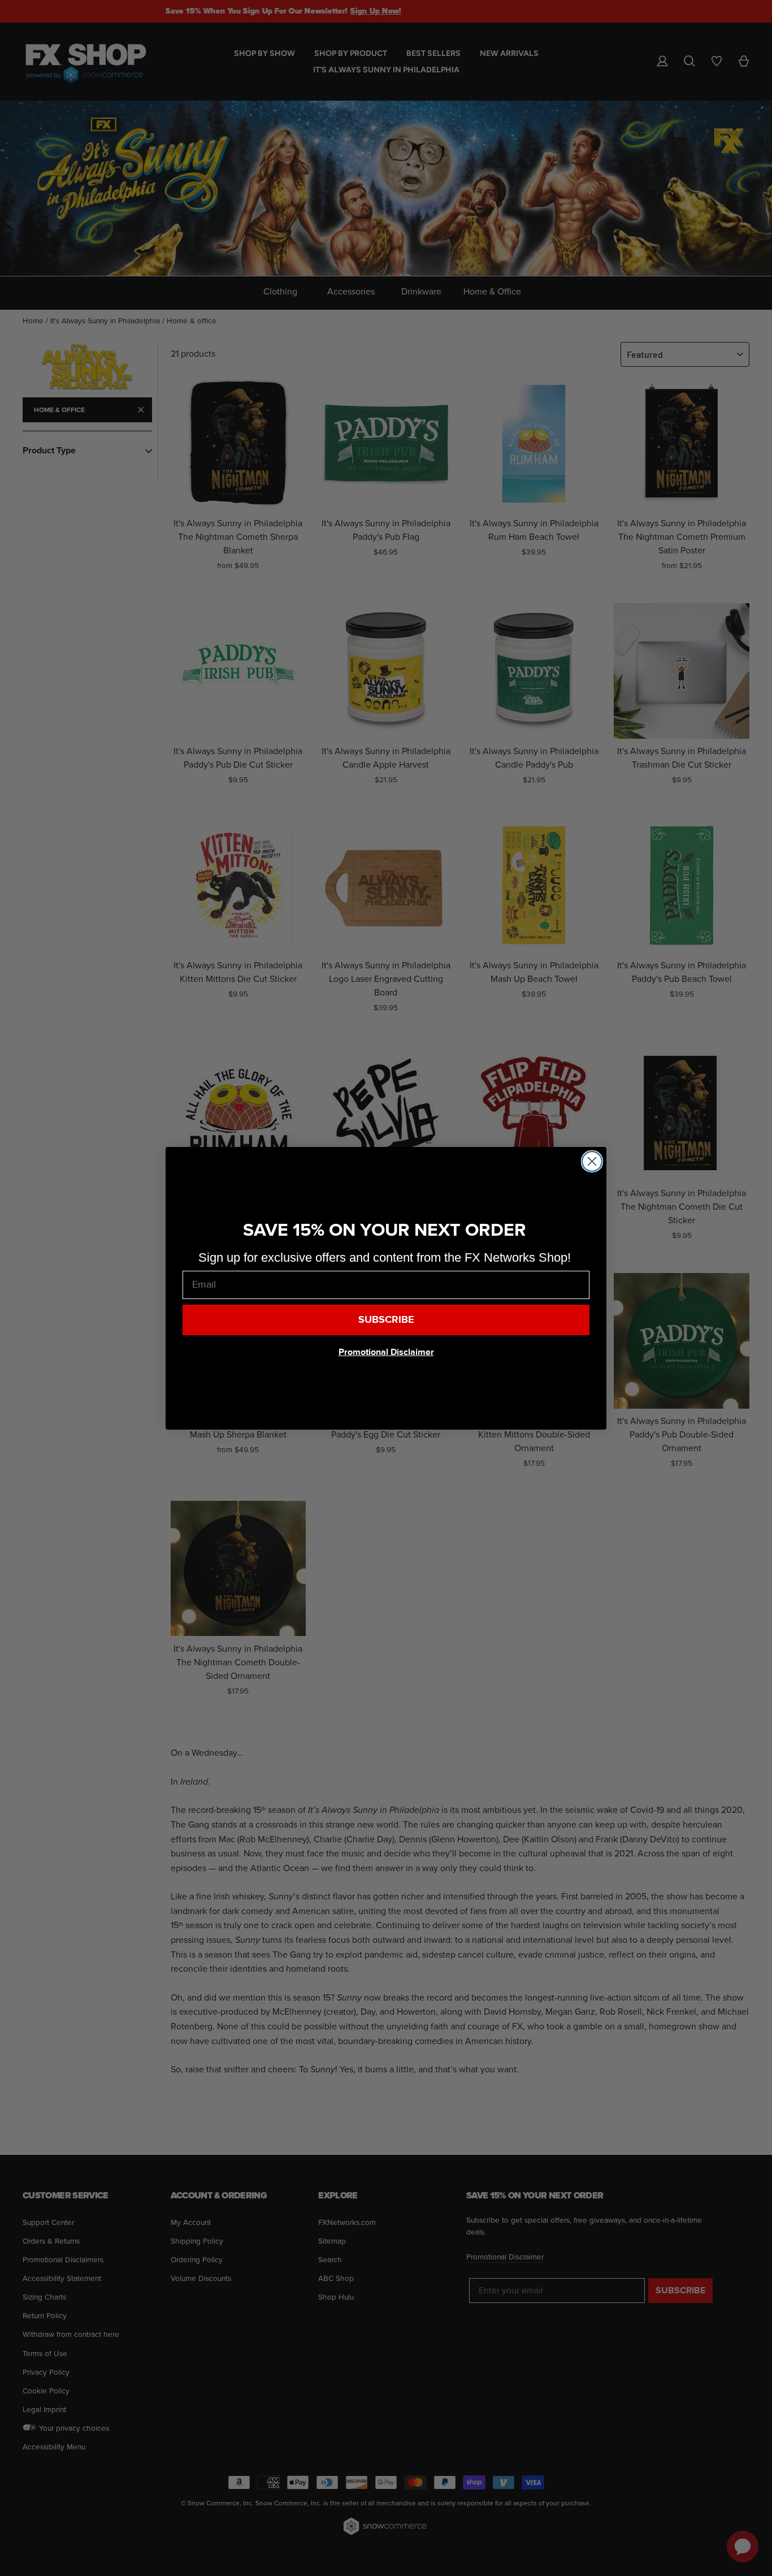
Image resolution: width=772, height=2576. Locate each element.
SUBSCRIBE (386, 1320)
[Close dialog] (592, 1161)
